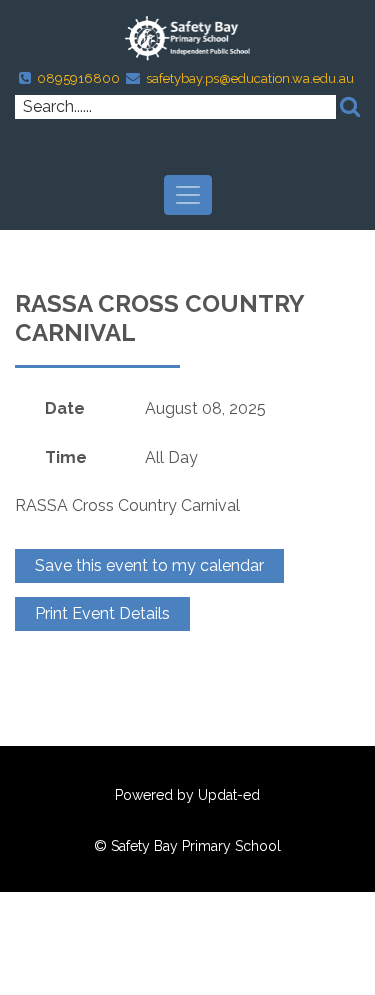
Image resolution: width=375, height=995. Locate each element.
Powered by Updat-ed (187, 795)
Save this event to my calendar (149, 565)
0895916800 (78, 78)
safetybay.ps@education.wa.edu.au (250, 78)
